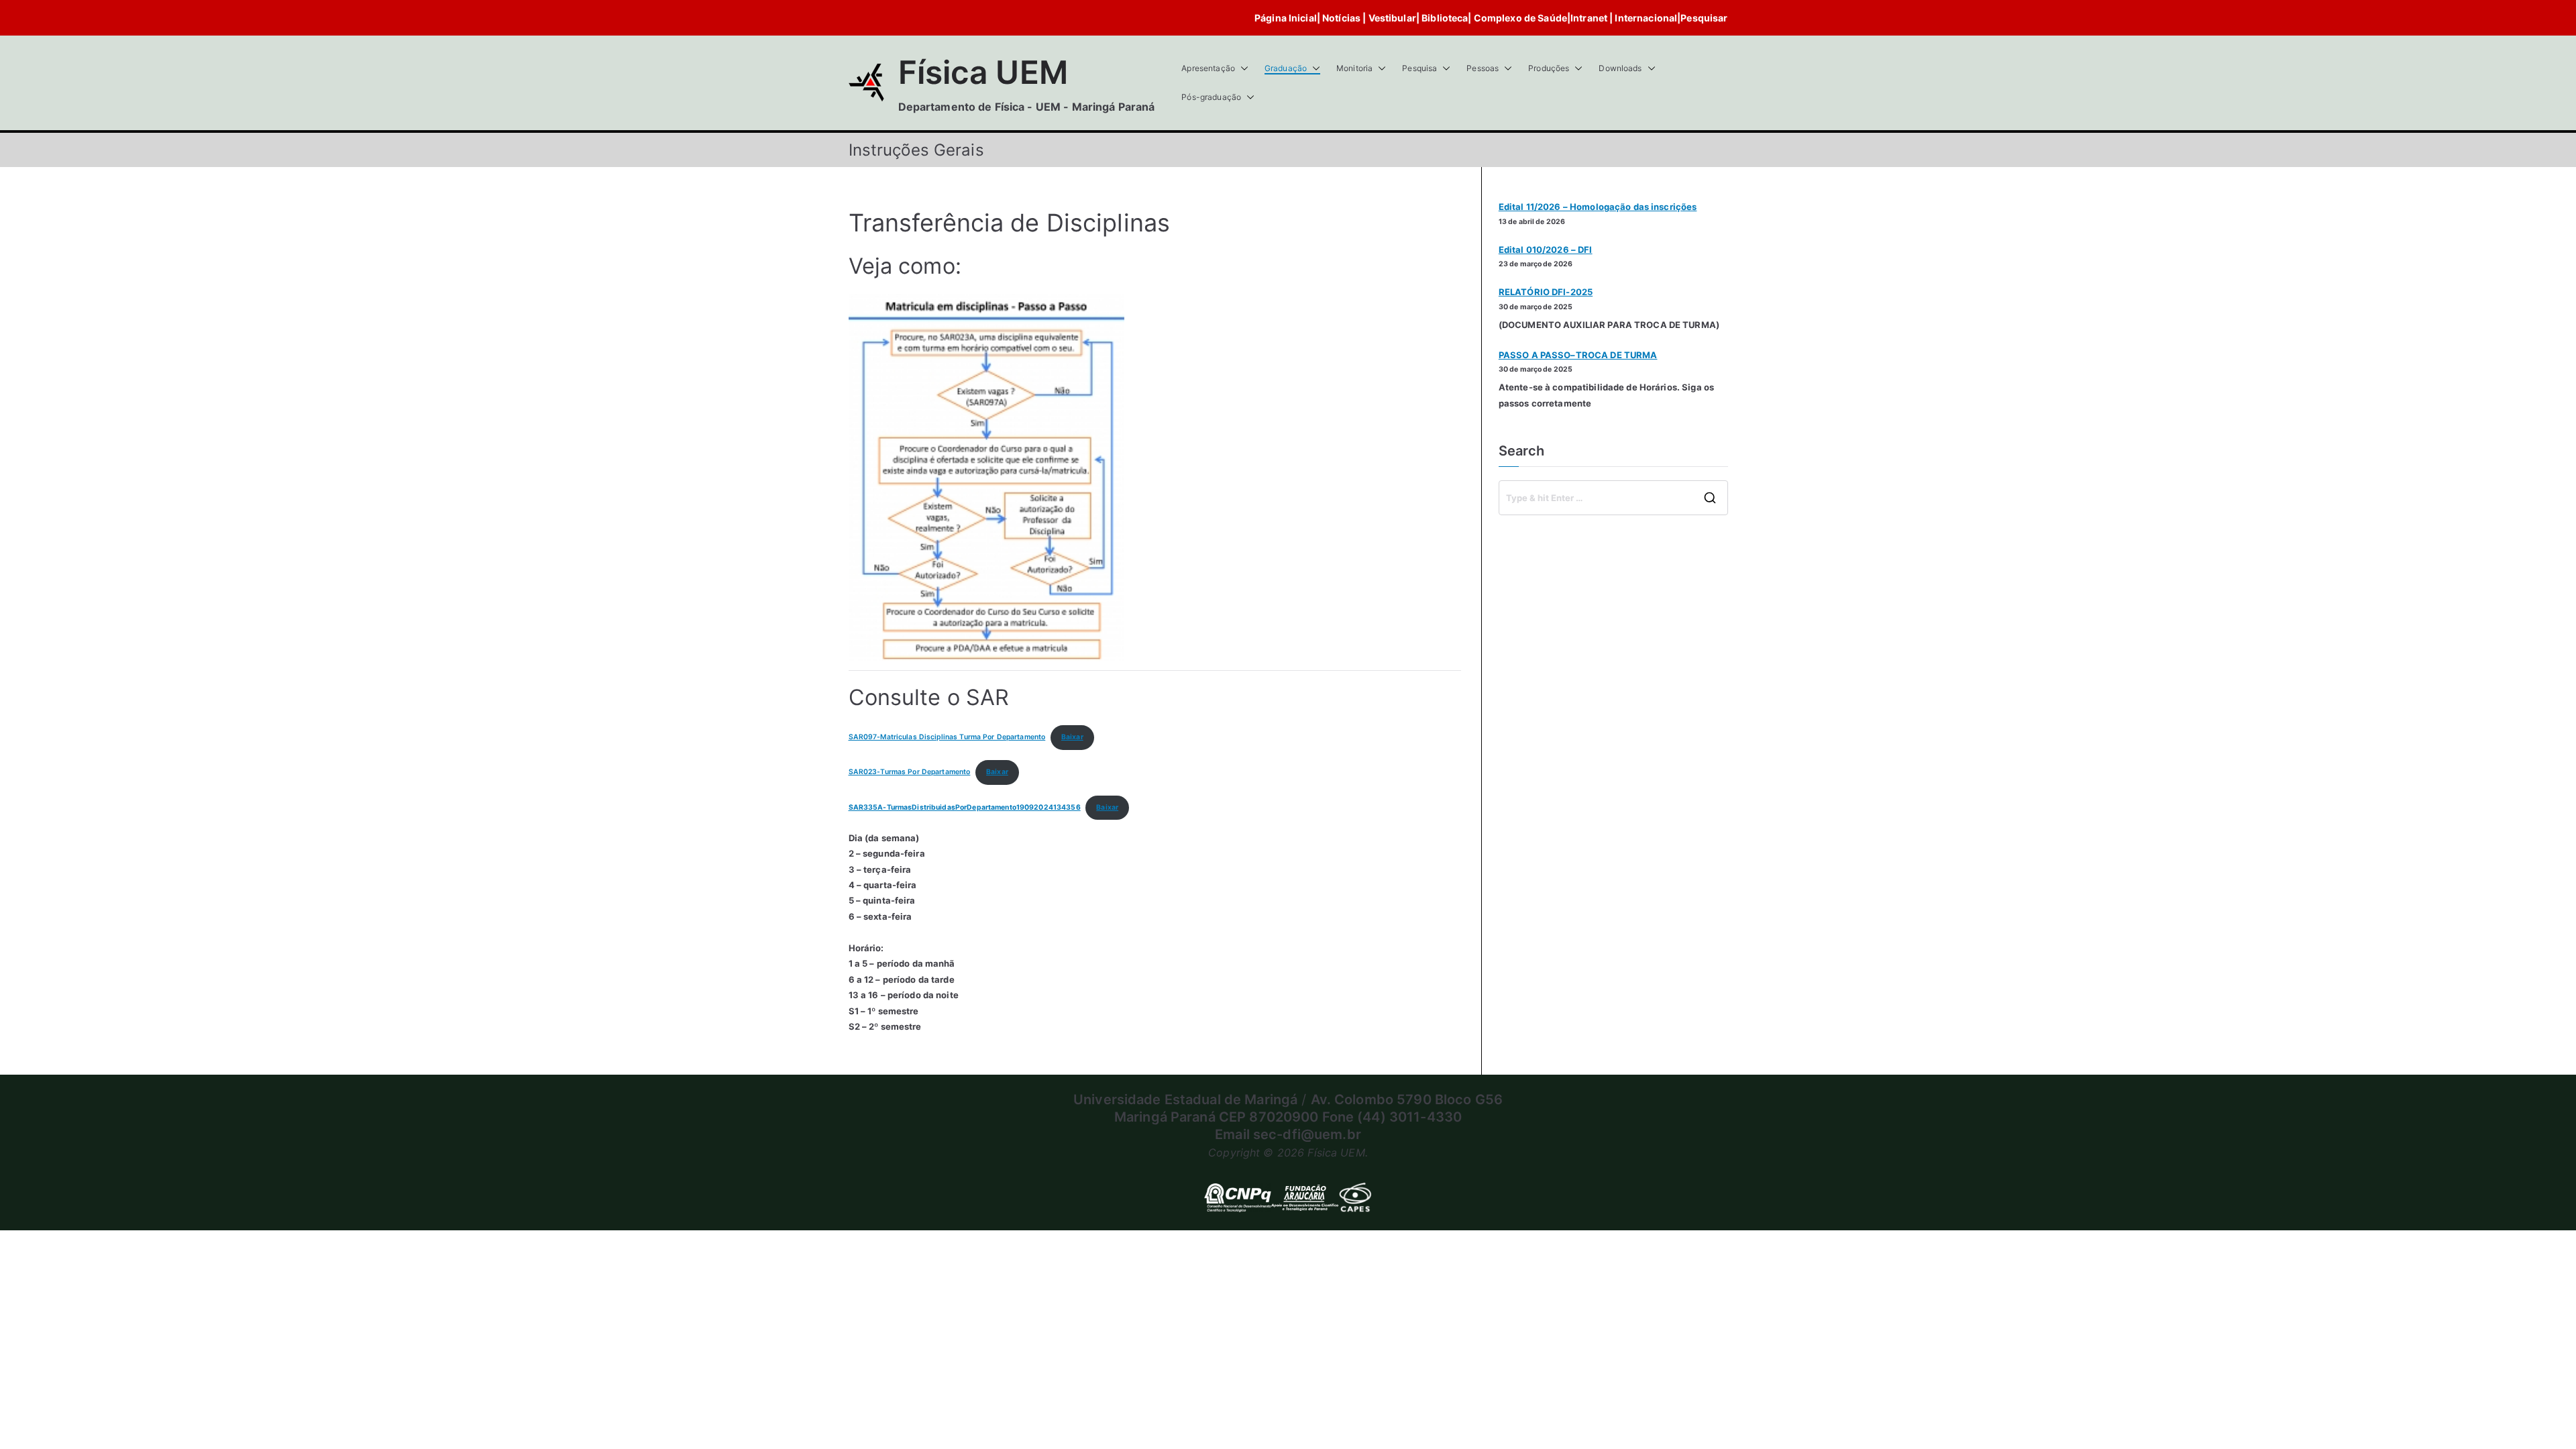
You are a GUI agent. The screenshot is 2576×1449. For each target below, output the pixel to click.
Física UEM (983, 72)
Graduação (1286, 68)
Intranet (1589, 18)
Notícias (1342, 18)
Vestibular (1392, 18)
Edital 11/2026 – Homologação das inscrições (1598, 207)
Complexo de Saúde (1520, 18)
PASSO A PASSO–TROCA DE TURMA (1578, 355)
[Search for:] (1613, 498)
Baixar (1072, 737)
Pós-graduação (1211, 97)
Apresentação (1208, 68)
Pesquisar (1704, 18)
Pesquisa (1419, 68)
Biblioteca (1444, 18)
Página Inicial (1286, 18)
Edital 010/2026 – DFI (1546, 250)
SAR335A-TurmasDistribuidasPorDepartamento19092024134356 (965, 807)
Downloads (1620, 68)
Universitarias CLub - (1546, 544)
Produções (1549, 68)
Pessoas (1483, 68)
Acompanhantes (1629, 544)
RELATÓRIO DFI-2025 (1546, 292)
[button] (1242, 68)
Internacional (1646, 18)
